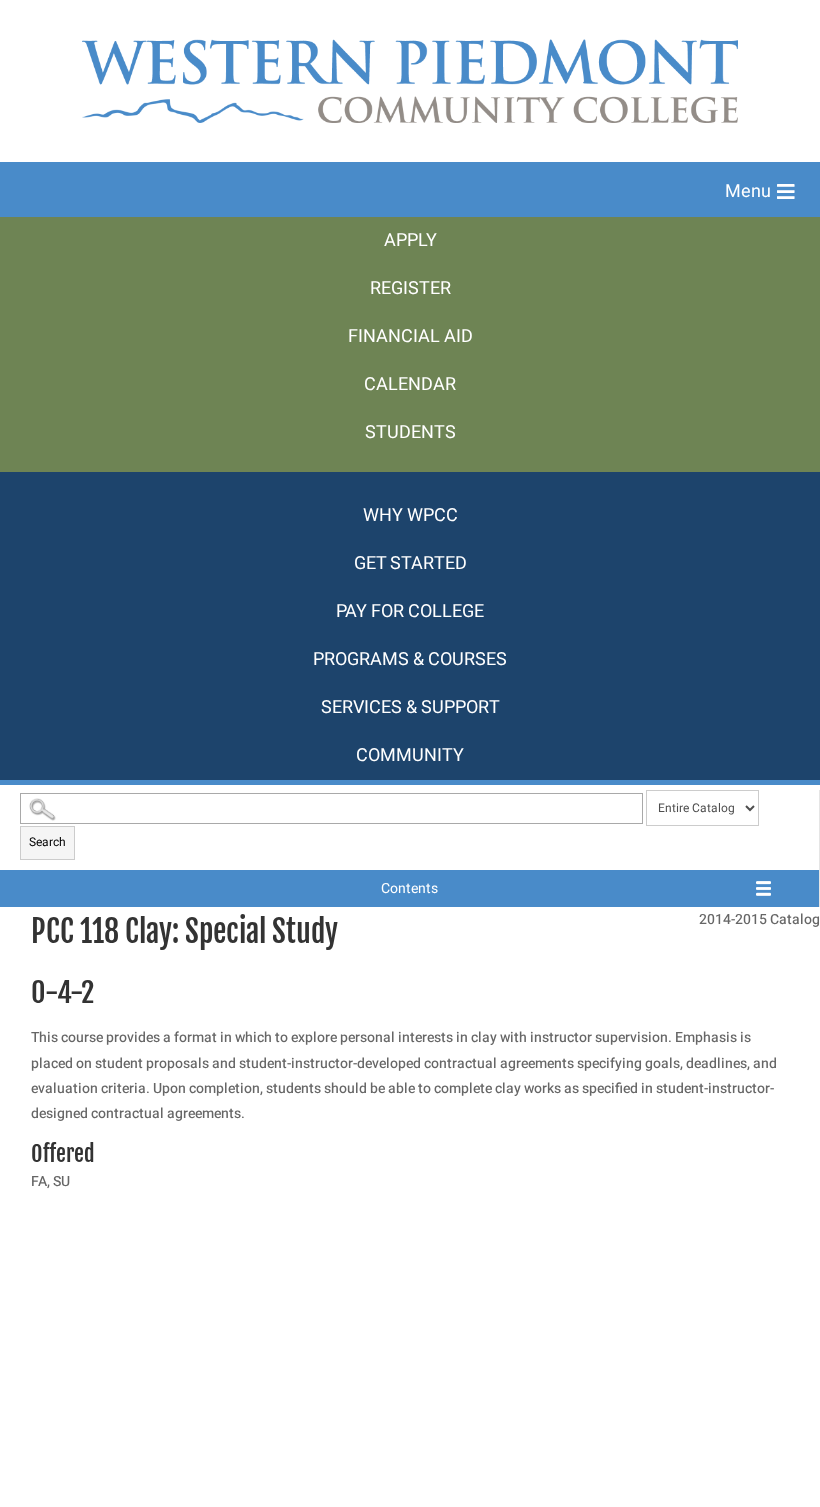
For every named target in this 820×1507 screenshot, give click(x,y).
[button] (760, 192)
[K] (410, 482)
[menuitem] (410, 241)
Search (47, 842)
